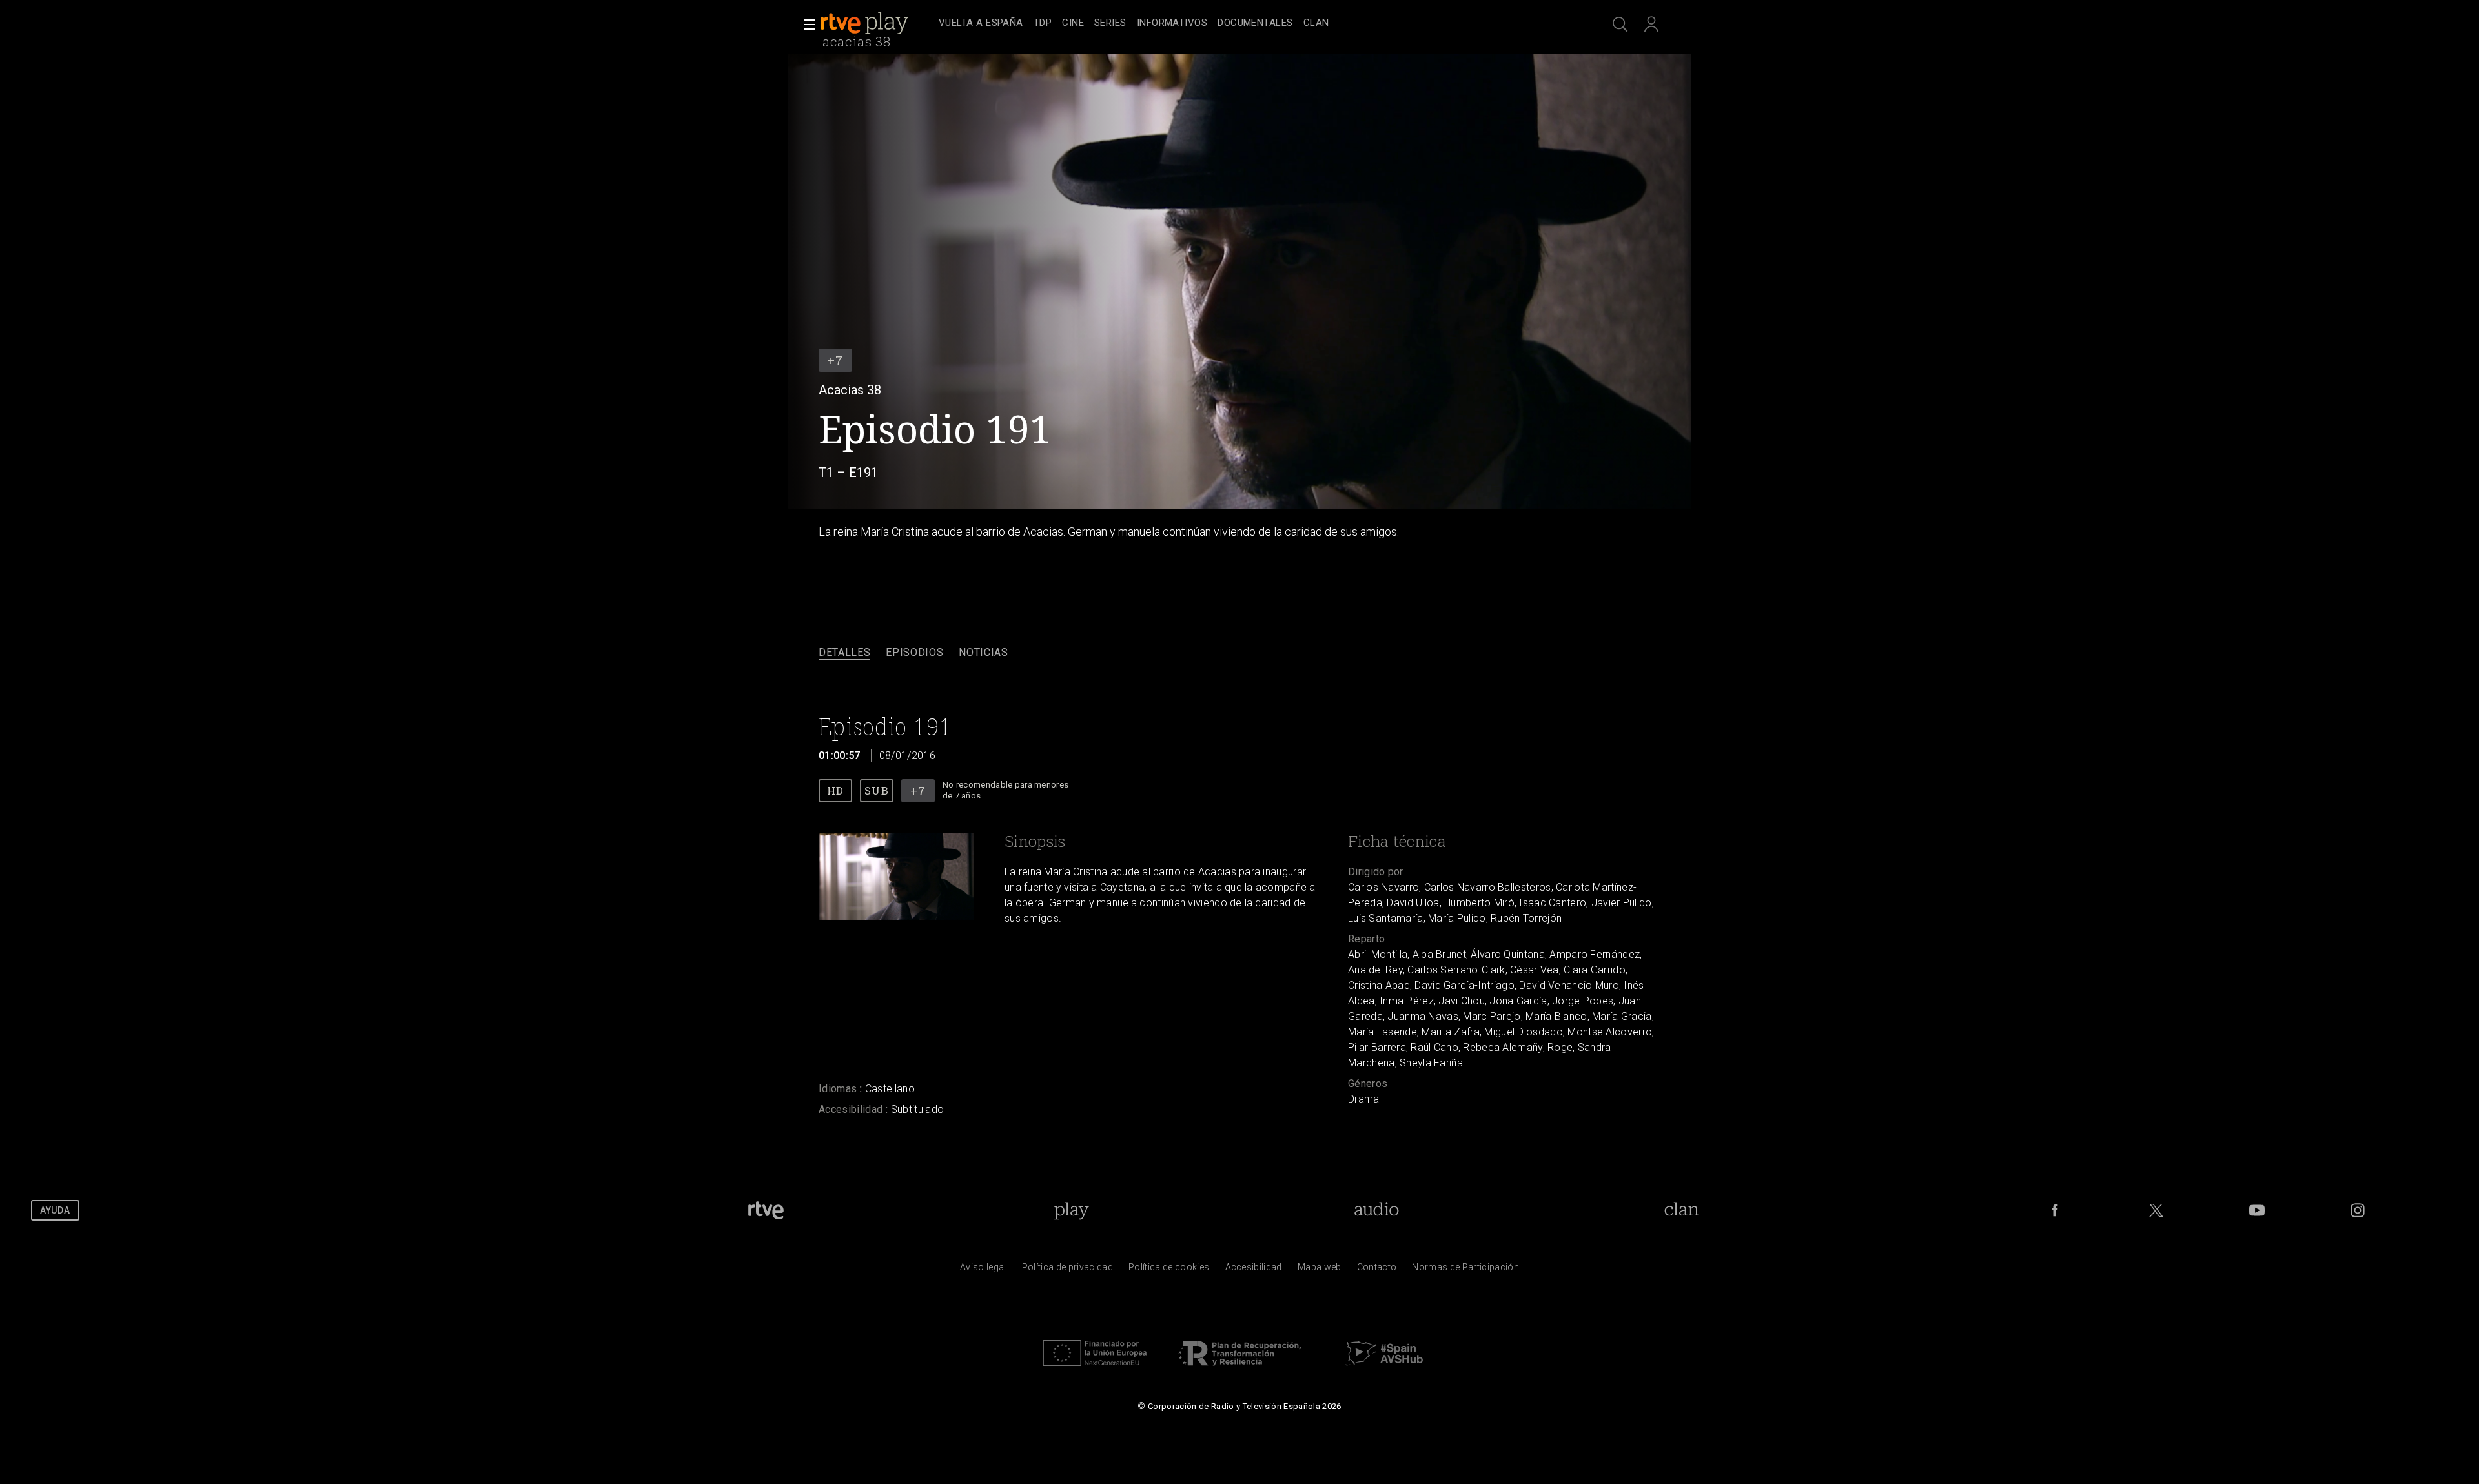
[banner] (877, 23)
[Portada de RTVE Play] (866, 23)
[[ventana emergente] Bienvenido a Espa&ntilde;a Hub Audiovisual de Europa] (1384, 1369)
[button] (806, 25)
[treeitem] (981, 24)
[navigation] (1254, 23)
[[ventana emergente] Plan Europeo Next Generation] (1095, 1369)
